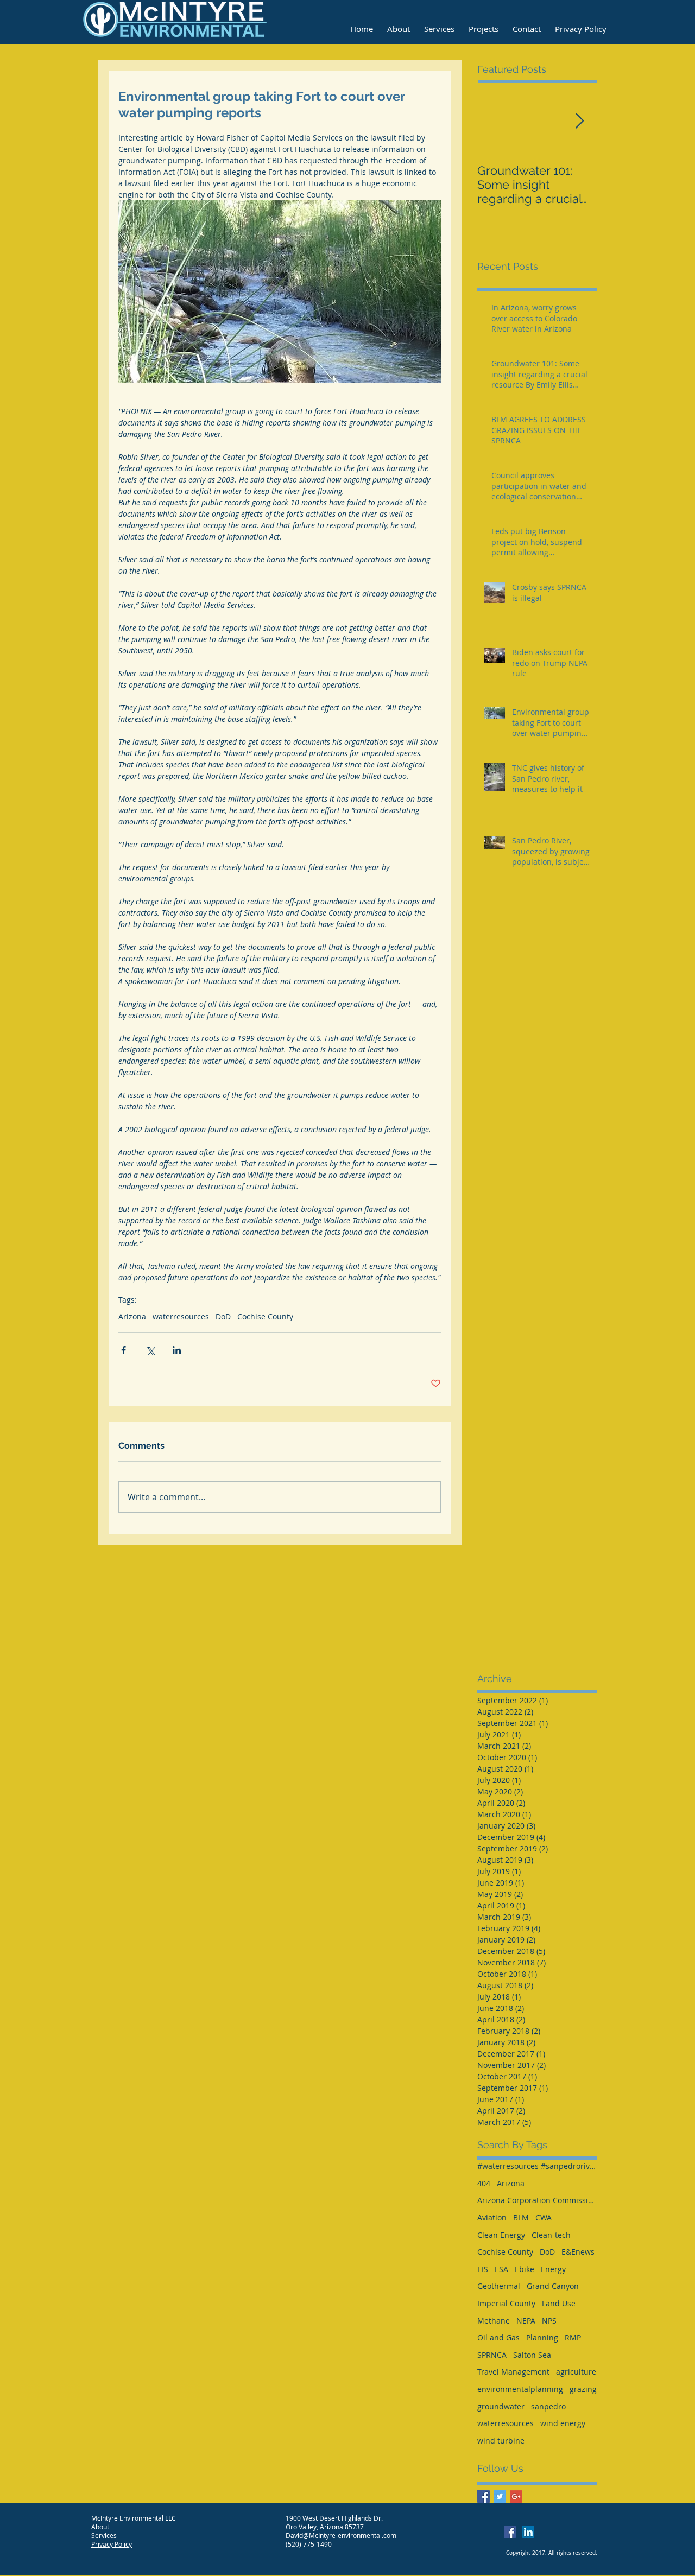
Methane (494, 2321)
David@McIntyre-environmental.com (341, 2535)
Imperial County (506, 2303)
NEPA (526, 2321)
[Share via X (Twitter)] (150, 1350)
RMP (573, 2337)
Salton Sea (532, 2355)
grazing (583, 2389)
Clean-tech (551, 2235)
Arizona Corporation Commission (537, 2200)
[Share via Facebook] (124, 1350)
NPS (549, 2321)
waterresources (181, 1316)
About (100, 2527)
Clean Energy (501, 2235)
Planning (542, 2337)
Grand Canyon (553, 2286)
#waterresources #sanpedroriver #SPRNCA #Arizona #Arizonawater (537, 2166)
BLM (521, 2217)
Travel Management (513, 2372)
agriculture (576, 2372)
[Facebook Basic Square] (484, 2496)
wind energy (563, 2423)
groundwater (501, 2406)
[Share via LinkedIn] (177, 1350)
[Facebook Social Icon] (510, 2532)
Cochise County (265, 1316)
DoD (223, 1316)
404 (484, 2183)
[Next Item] (579, 121)
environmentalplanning (520, 2389)
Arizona (132, 1316)
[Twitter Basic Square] (500, 2496)
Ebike (525, 2269)
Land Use (559, 2303)
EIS (483, 2269)
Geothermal (499, 2286)
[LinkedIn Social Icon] (528, 2532)
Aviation (492, 2217)
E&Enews (578, 2252)
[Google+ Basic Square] (516, 2496)
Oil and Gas (498, 2337)
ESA (501, 2269)
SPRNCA (492, 2355)
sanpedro (548, 2406)
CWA (544, 2217)
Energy (553, 2269)
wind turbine (501, 2441)
